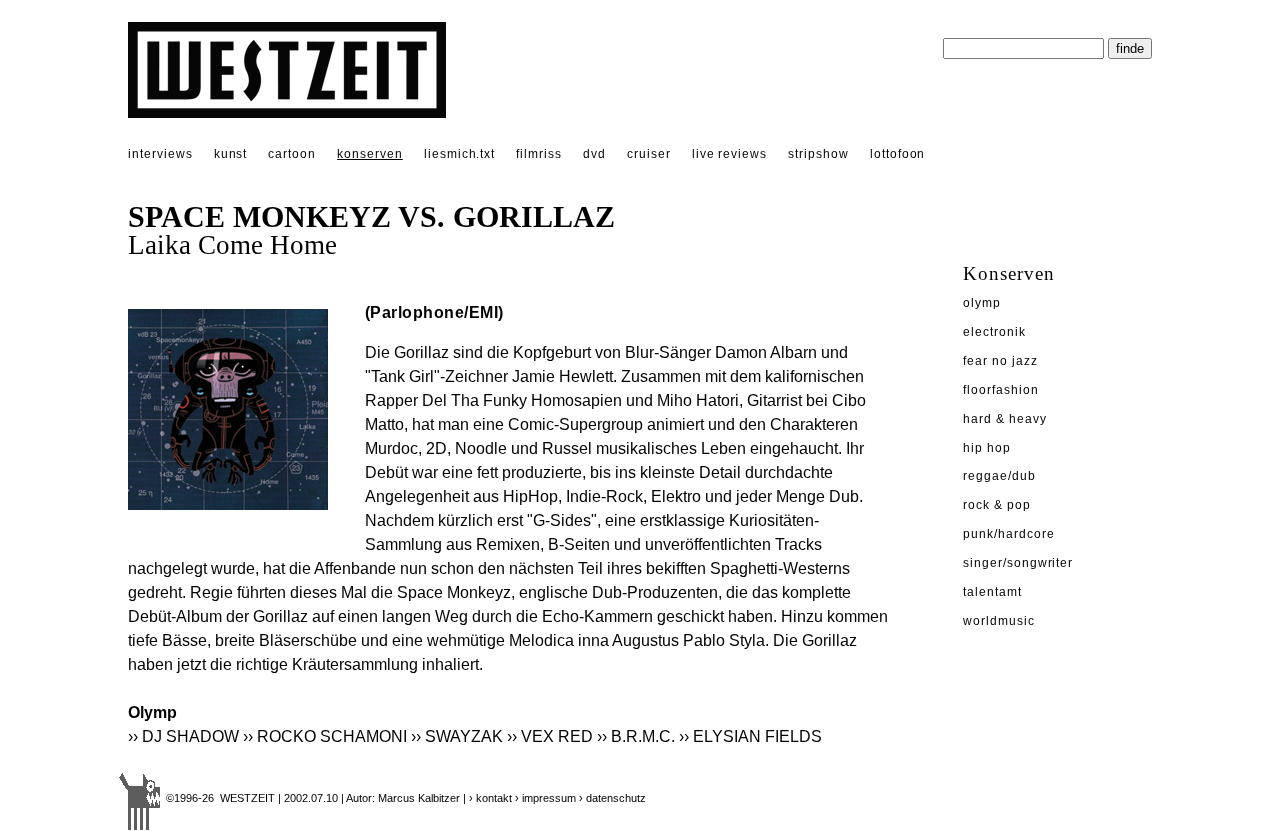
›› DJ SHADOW (183, 736)
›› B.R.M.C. (636, 736)
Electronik (994, 332)
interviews (160, 154)
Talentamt (992, 592)
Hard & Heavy (1005, 419)
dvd (594, 154)
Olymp (982, 303)
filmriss (539, 154)
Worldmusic (999, 621)
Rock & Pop (997, 505)
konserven (370, 154)
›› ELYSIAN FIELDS (750, 736)
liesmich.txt (460, 154)
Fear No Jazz (1000, 361)
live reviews (730, 154)
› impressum (545, 798)
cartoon (292, 154)
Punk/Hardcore (1008, 534)
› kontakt (490, 798)
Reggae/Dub (999, 476)
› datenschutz (612, 798)
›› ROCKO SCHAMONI (325, 736)
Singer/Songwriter (1018, 563)
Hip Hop (987, 448)
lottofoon (898, 154)
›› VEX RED (550, 736)
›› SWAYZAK (457, 736)
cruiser (649, 154)
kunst (231, 154)
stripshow (818, 154)
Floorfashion (1001, 390)
